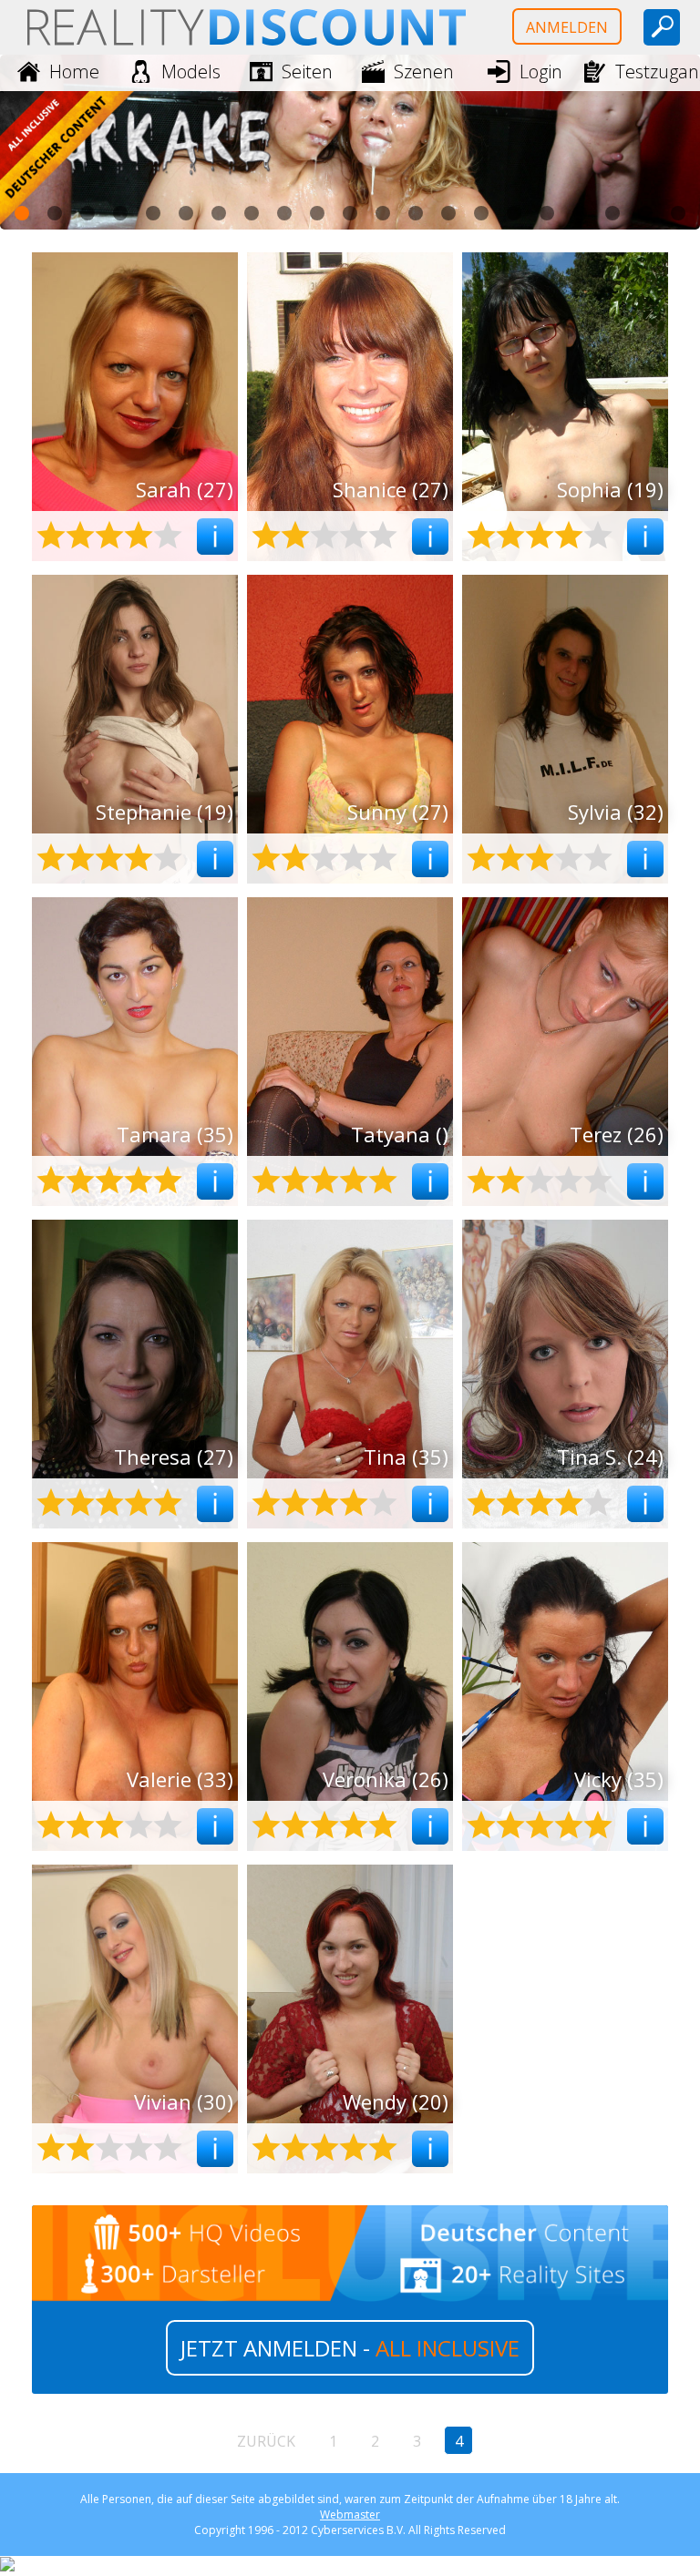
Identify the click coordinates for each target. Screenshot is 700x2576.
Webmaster (350, 2515)
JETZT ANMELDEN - (350, 2348)
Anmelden (567, 27)
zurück (266, 2441)
